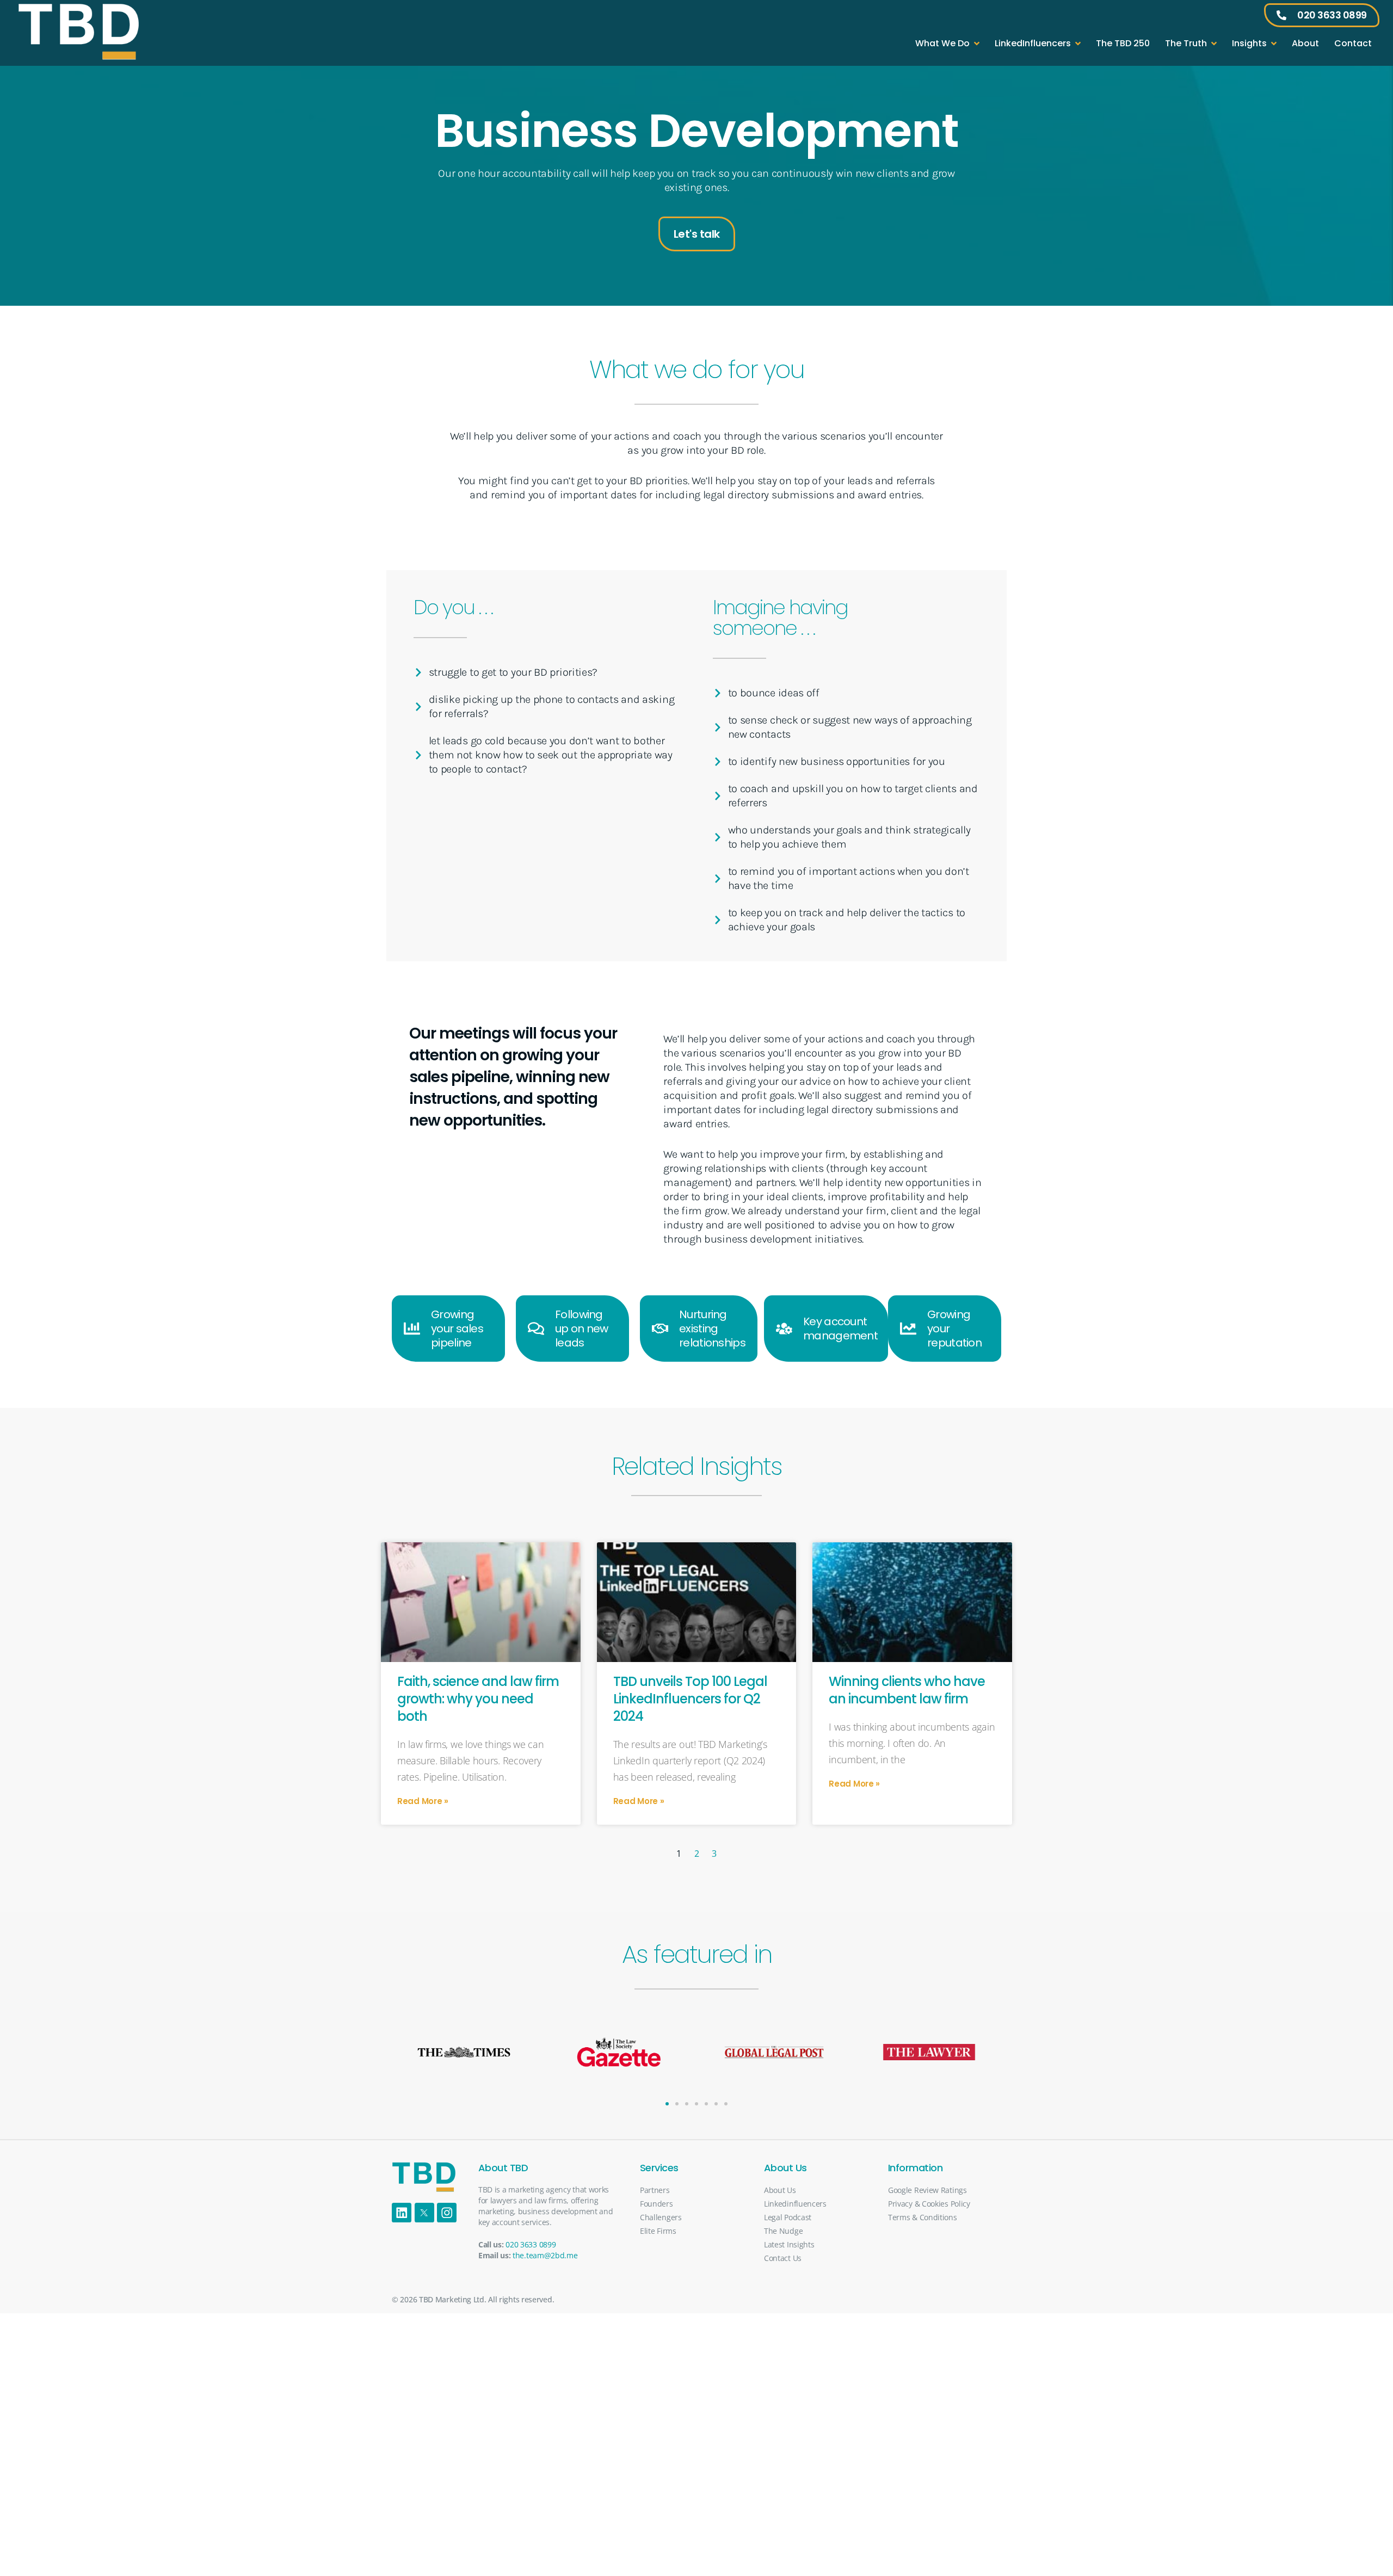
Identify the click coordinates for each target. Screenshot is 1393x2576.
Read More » (423, 1801)
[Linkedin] (402, 2213)
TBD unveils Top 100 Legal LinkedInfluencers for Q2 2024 (690, 1699)
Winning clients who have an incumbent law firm (907, 1690)
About (1305, 43)
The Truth (1186, 43)
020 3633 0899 (531, 2244)
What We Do (942, 43)
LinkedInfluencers (1033, 43)
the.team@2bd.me (545, 2255)
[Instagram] (447, 2213)
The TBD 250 (1123, 43)
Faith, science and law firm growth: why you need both (478, 1699)
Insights (1249, 43)
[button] (667, 2104)
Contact (1353, 43)
